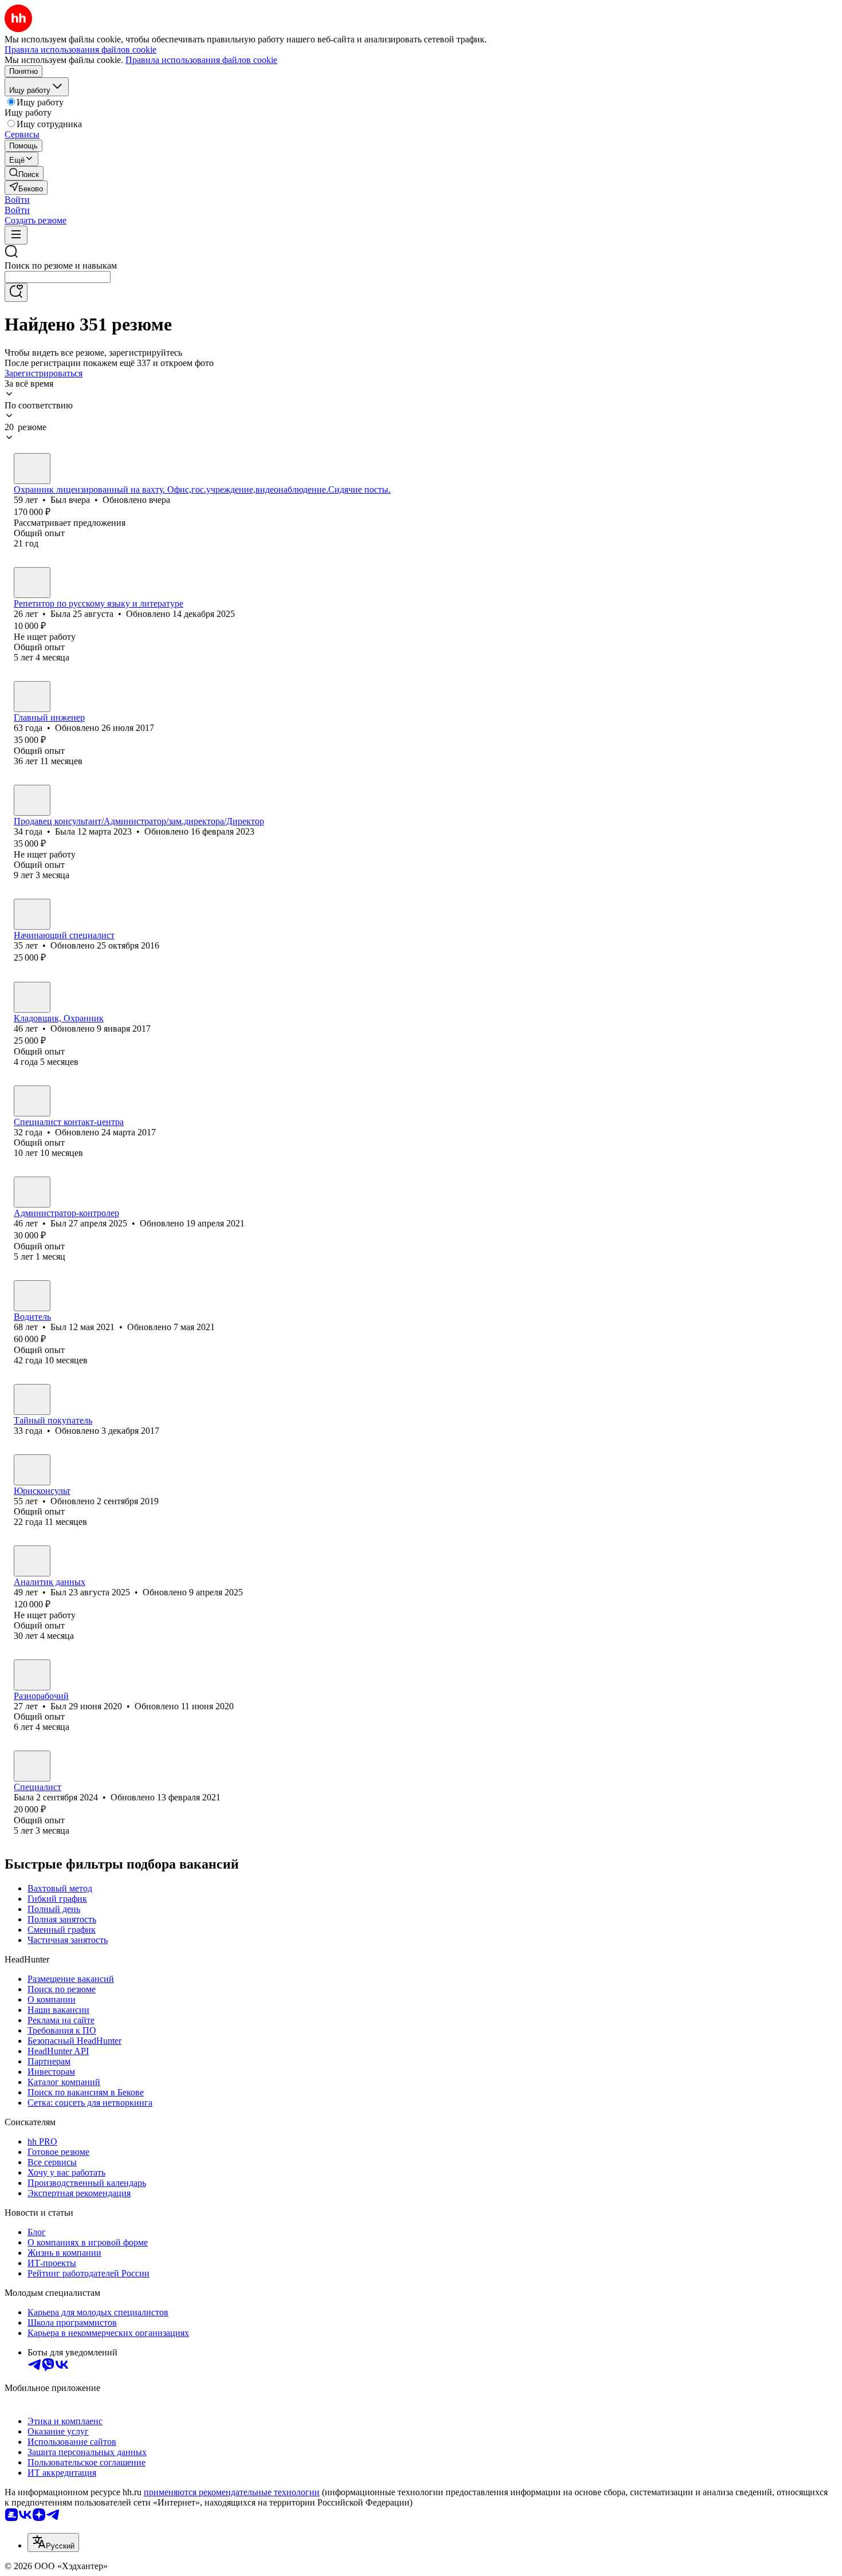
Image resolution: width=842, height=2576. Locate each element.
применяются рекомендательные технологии (232, 2492)
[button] (17, 200)
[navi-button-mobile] (16, 235)
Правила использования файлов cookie (201, 60)
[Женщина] (32, 583)
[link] (24, 173)
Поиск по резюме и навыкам (61, 266)
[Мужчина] (32, 469)
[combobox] (58, 277)
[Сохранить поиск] (16, 292)
